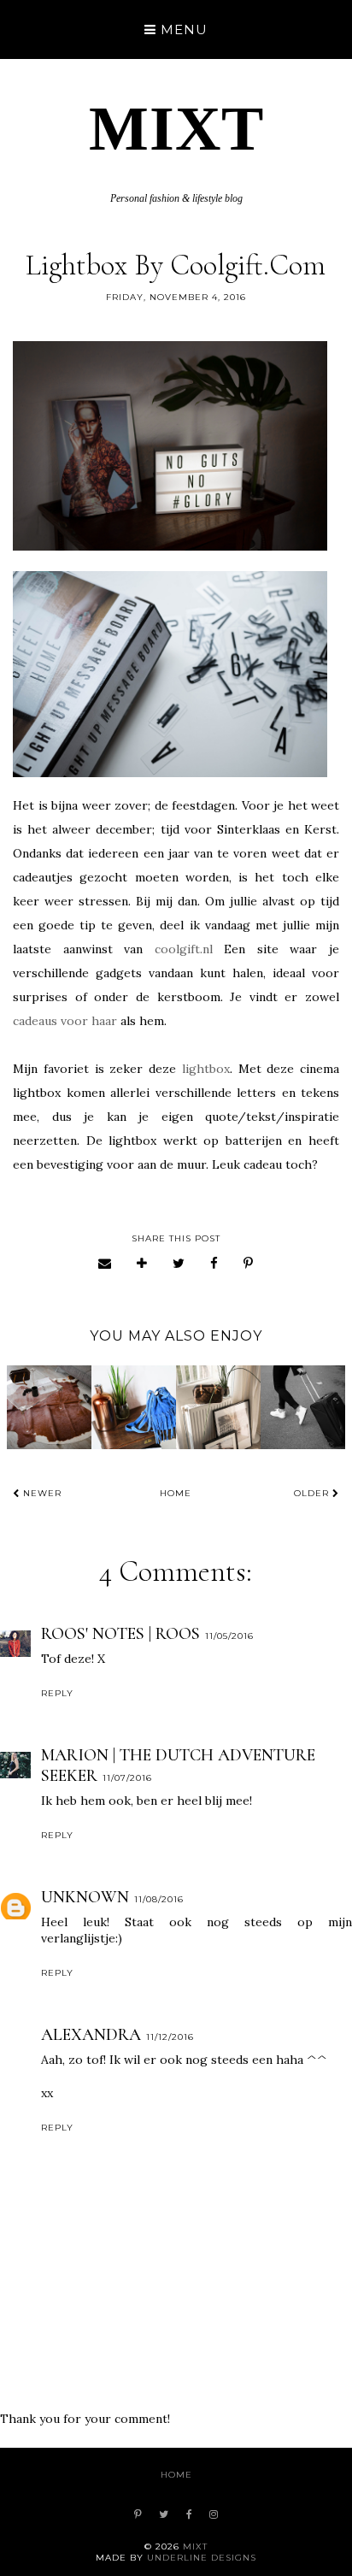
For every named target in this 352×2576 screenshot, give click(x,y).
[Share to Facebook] (214, 1263)
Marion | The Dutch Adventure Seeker (178, 1765)
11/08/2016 (159, 1899)
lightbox (206, 1069)
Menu (182, 29)
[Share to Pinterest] (249, 1263)
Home (176, 1493)
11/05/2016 (229, 1636)
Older (313, 1493)
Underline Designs (202, 2558)
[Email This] (105, 1263)
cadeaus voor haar (67, 1021)
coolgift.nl (184, 949)
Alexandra (91, 2035)
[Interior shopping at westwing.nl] (218, 1408)
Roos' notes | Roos (120, 1634)
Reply (57, 1693)
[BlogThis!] (142, 1263)
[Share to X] (179, 1263)
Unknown (85, 1897)
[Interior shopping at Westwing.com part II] (49, 1408)
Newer (41, 1493)
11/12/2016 (170, 2037)
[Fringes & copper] (134, 1408)
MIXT (176, 128)
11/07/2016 (127, 1778)
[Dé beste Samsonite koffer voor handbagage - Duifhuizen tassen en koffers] (303, 1408)
